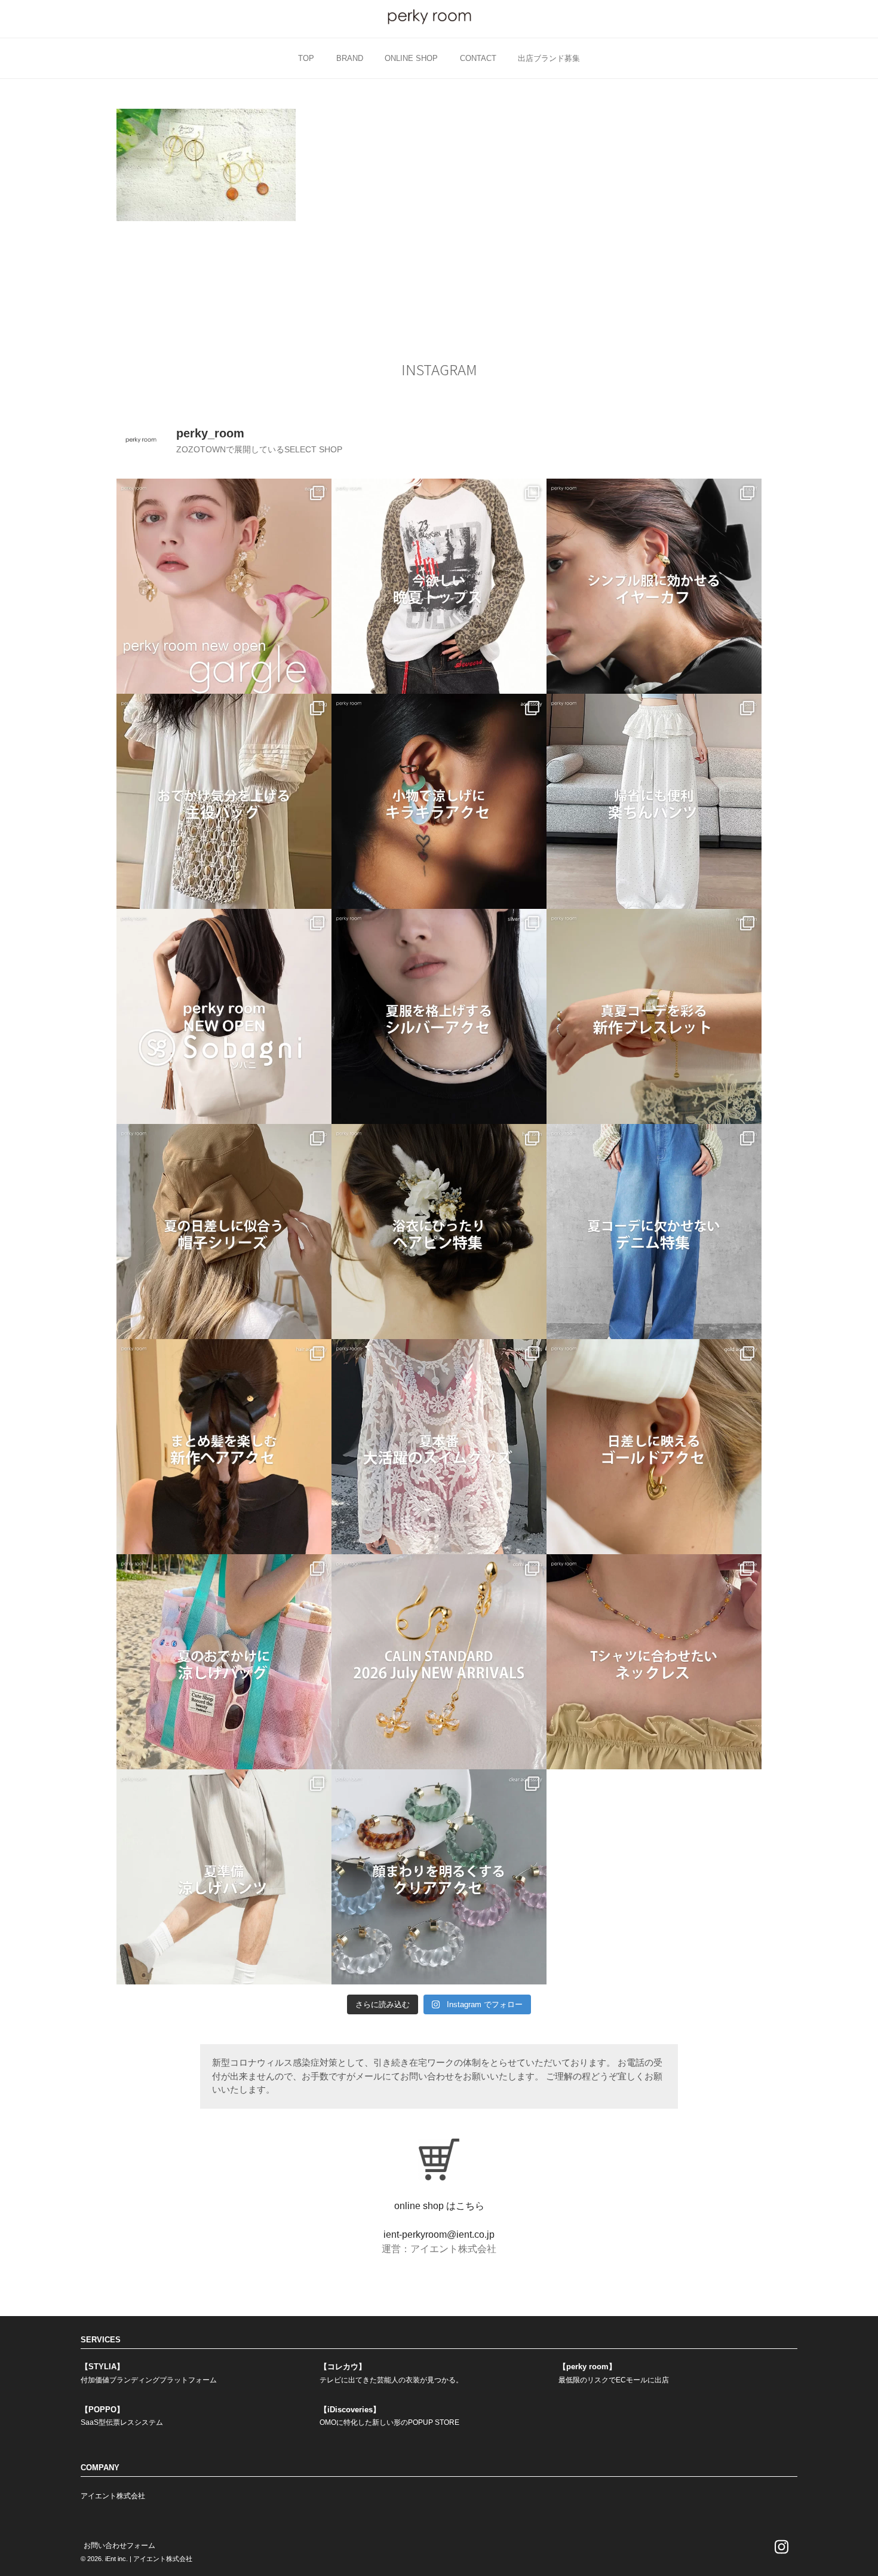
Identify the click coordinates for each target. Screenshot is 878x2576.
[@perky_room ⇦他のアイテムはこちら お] (224, 801)
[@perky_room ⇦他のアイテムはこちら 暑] (224, 1447)
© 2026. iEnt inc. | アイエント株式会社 (136, 2559)
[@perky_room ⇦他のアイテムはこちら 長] (654, 801)
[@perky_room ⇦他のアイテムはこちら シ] (654, 586)
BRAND (350, 58)
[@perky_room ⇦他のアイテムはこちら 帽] (224, 1232)
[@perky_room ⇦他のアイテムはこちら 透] (439, 1877)
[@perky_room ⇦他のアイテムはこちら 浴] (439, 1232)
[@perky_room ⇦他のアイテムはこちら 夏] (439, 586)
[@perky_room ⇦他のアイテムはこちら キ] (439, 801)
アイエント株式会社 (113, 2496)
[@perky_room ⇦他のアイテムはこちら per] (224, 1016)
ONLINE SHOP (411, 58)
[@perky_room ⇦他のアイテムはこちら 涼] (224, 1877)
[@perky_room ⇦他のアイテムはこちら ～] (439, 1662)
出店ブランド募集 (549, 58)
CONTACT (478, 58)
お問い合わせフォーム (119, 2546)
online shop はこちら (439, 2206)
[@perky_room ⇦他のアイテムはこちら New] (224, 586)
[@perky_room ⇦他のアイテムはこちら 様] (224, 1662)
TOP (306, 58)
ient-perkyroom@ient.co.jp (439, 2235)
